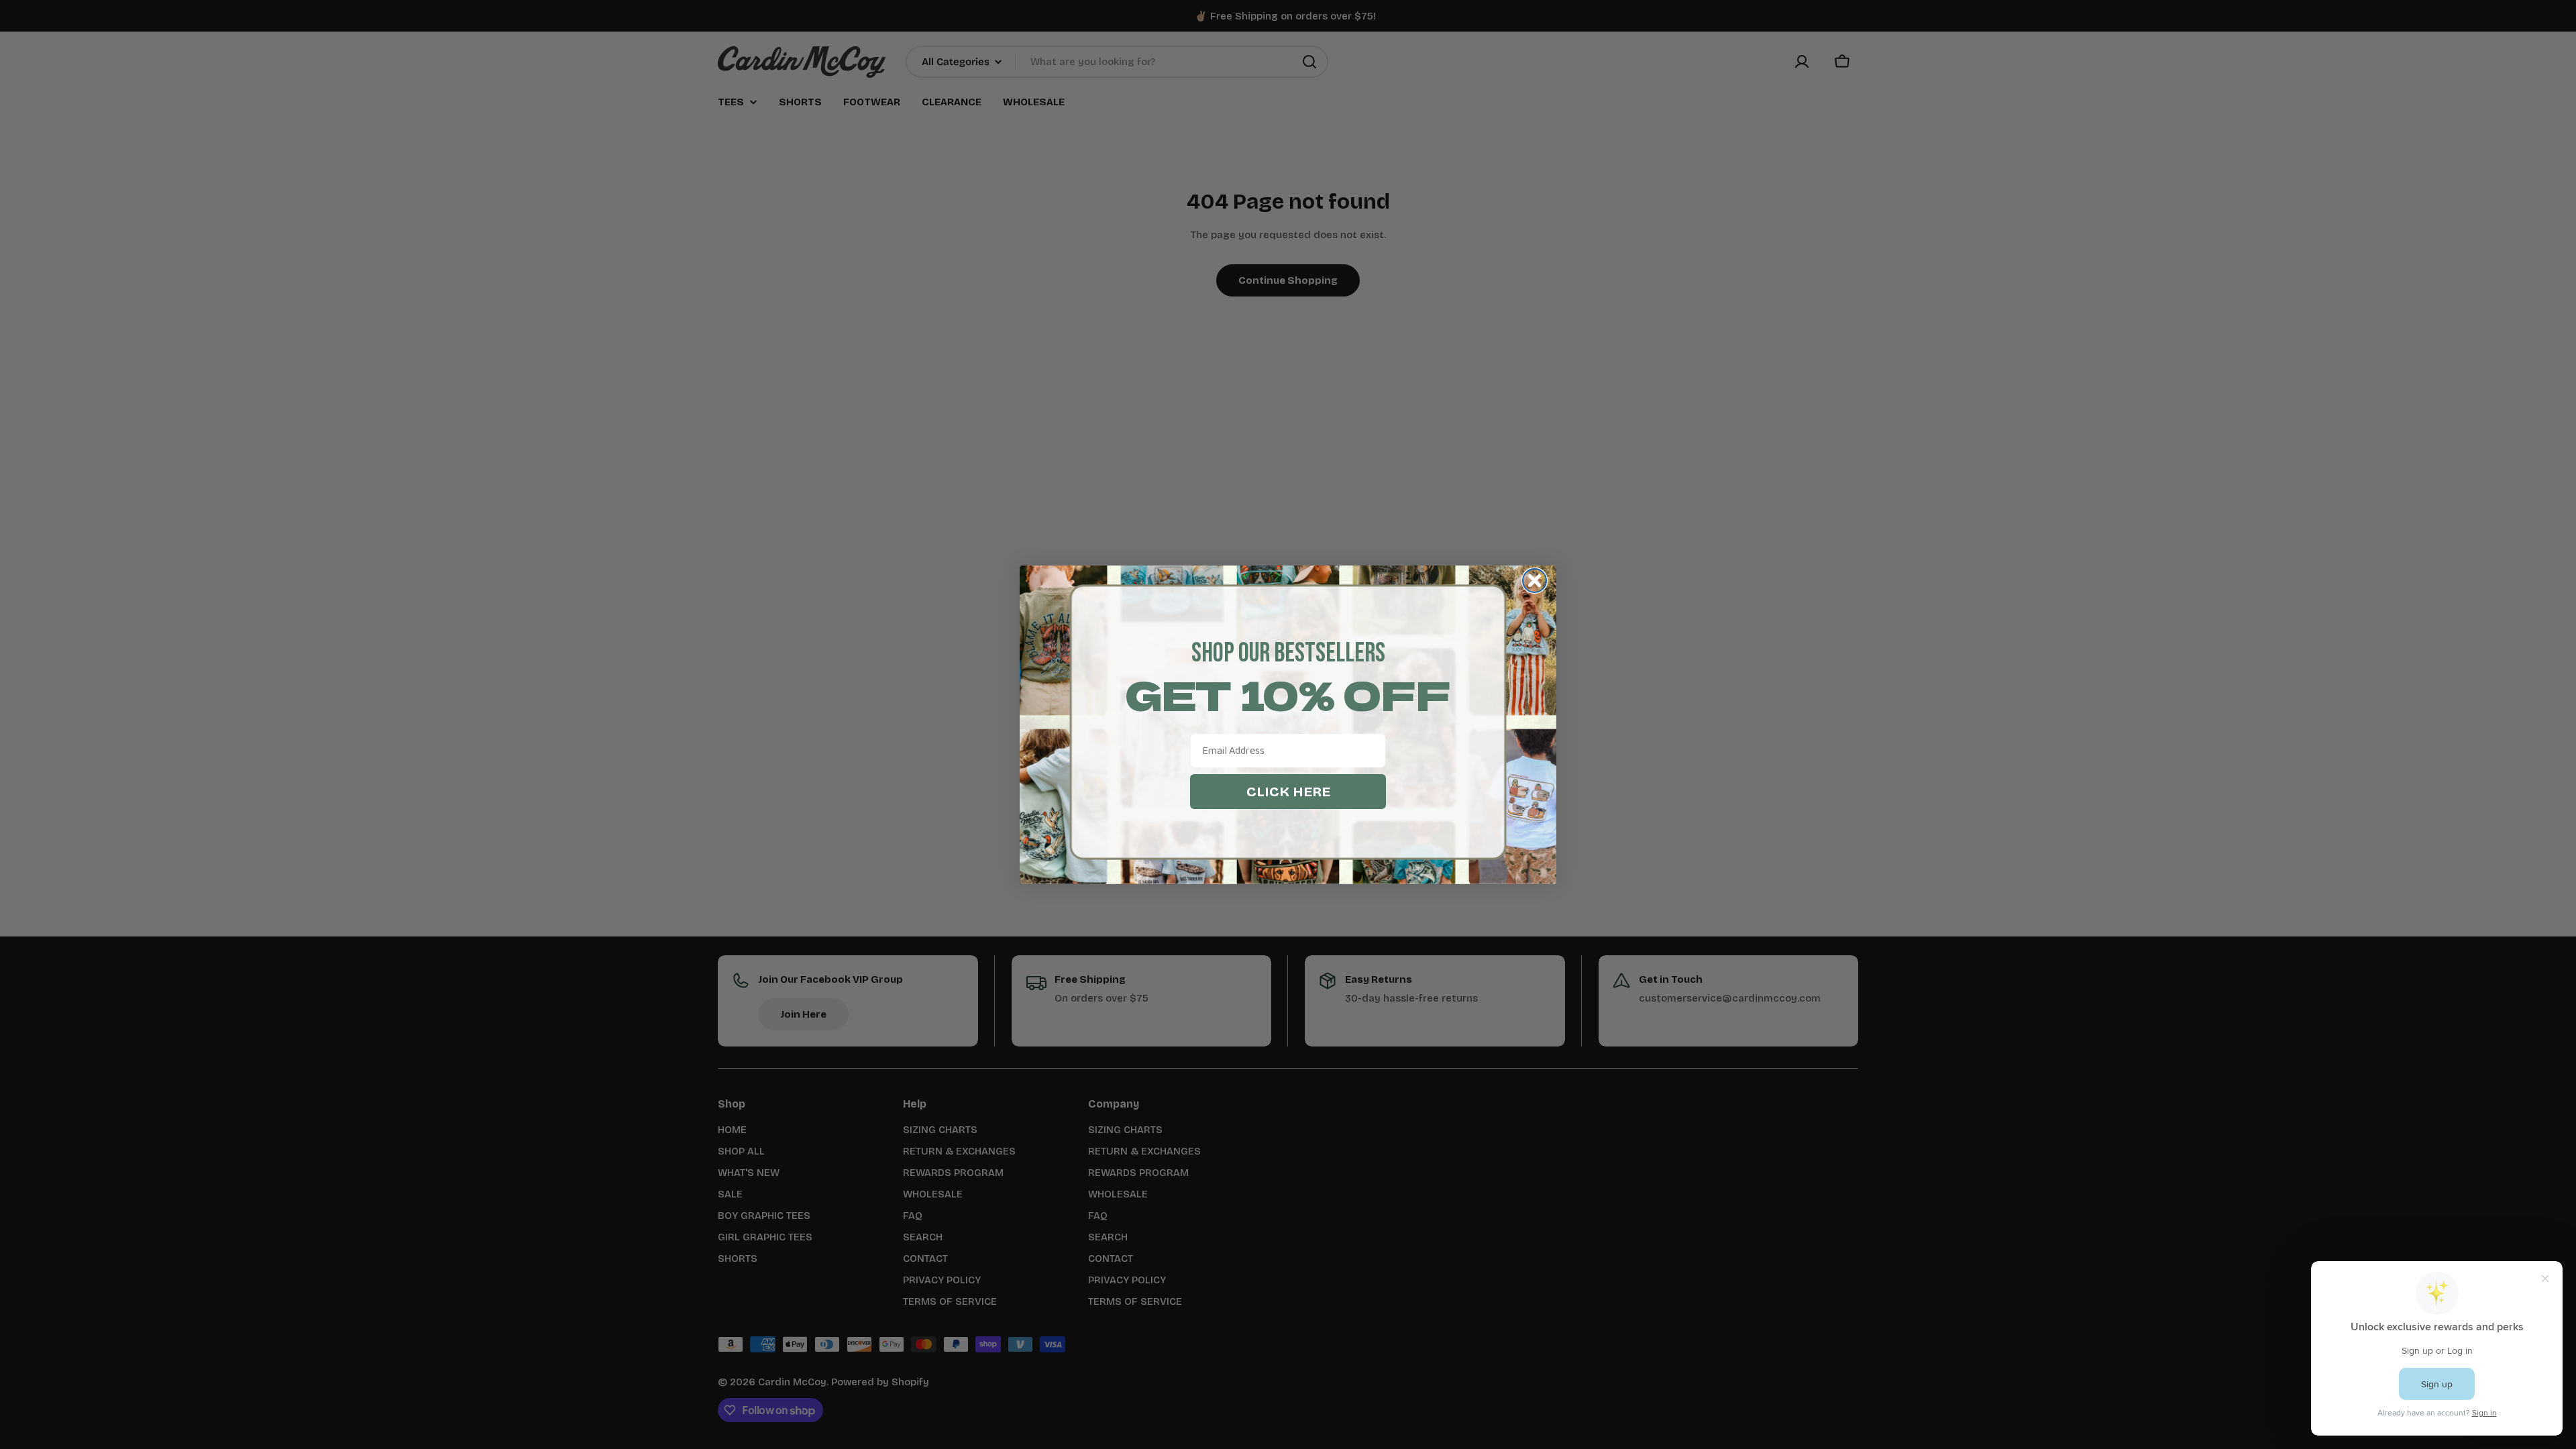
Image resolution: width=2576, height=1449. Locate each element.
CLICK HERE (1288, 792)
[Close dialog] (1535, 581)
